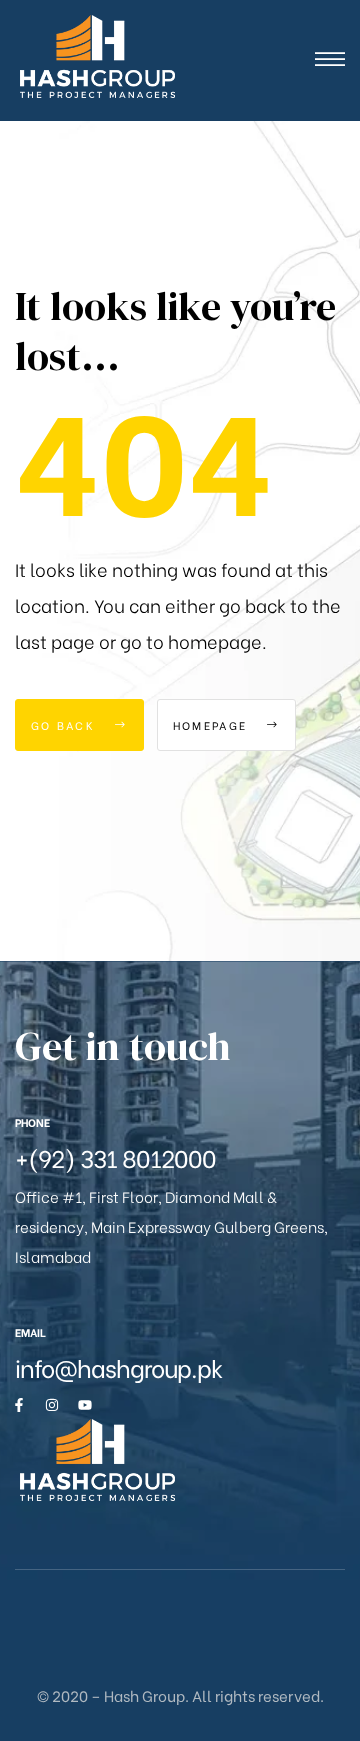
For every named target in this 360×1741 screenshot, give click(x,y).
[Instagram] (52, 1405)
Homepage (213, 725)
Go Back (65, 725)
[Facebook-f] (19, 1405)
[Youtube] (85, 1405)
